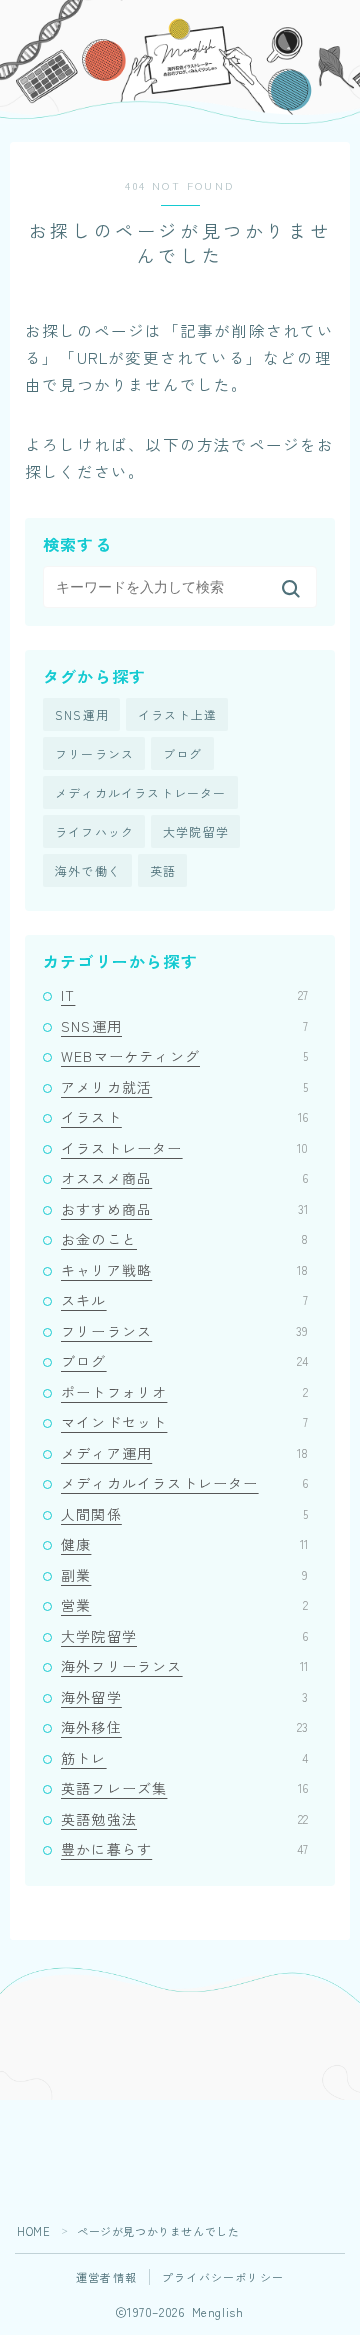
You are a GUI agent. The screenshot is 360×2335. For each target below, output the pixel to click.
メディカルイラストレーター (141, 792)
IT (184, 995)
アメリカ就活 (184, 1087)
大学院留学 (196, 831)
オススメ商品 (184, 1178)
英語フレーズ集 (184, 1788)
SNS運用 (82, 714)
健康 (184, 1544)
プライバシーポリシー (223, 2277)
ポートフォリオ (184, 1392)
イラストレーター (184, 1148)
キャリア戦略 (184, 1270)
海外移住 (184, 1727)
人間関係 (184, 1514)
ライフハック (94, 831)
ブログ (183, 753)
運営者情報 (106, 2277)
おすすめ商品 (184, 1209)
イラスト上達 (177, 714)
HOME (33, 2231)
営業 (184, 1605)
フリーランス (94, 753)
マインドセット (184, 1422)
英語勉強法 (184, 1819)
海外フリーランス (184, 1666)
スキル (184, 1300)
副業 (184, 1575)
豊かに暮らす (184, 1849)
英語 (163, 870)
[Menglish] (34, 28)
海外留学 (184, 1697)
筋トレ (184, 1758)
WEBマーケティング (184, 1056)
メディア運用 (184, 1453)
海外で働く (88, 870)
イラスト (184, 1117)
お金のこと (184, 1239)
